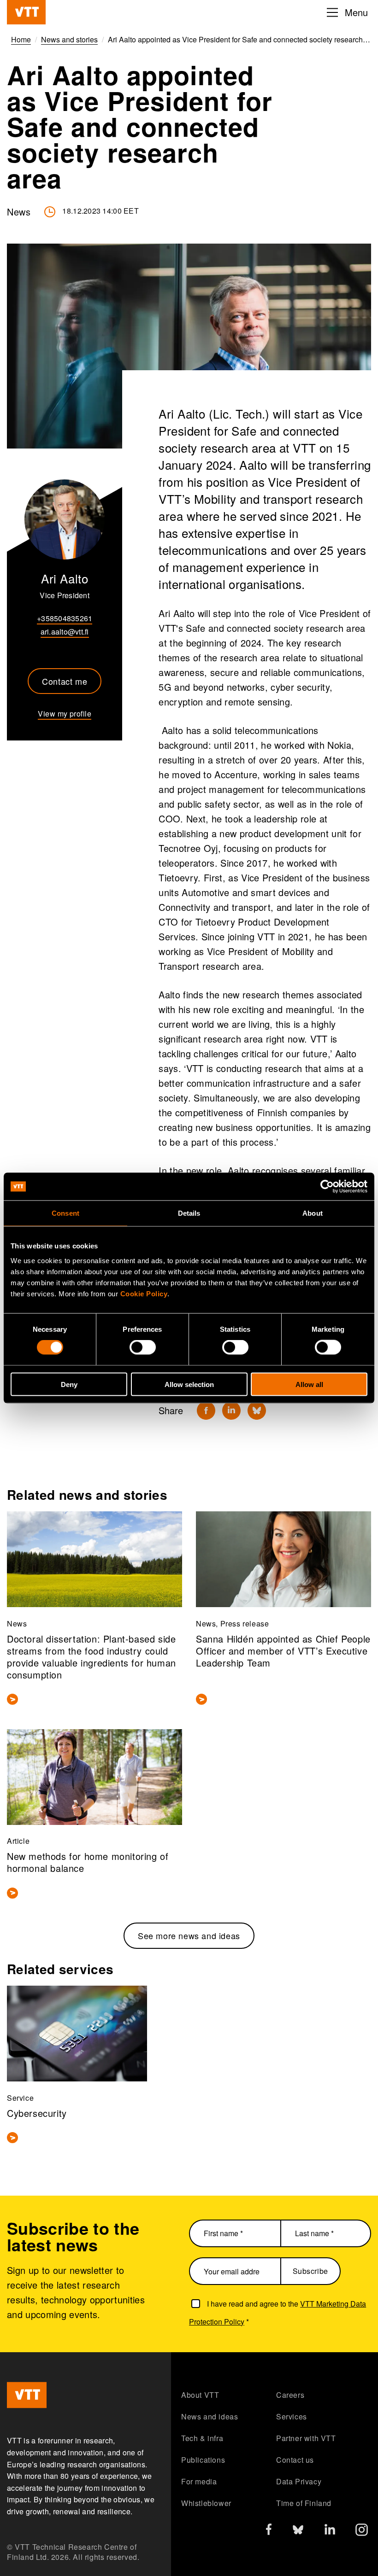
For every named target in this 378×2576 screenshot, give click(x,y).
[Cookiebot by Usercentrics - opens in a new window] (327, 1187)
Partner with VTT (306, 2438)
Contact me (65, 681)
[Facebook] (206, 1410)
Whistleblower (206, 2503)
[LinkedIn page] (330, 2531)
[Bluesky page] (298, 2532)
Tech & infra (202, 2438)
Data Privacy (299, 2481)
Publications (203, 2460)
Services (292, 2416)
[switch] (143, 1347)
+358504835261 (65, 618)
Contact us (295, 2460)
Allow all (309, 1384)
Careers (290, 2395)
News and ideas (210, 2416)
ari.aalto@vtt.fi (65, 632)
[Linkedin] (231, 1410)
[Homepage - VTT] (26, 12)
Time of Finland (304, 2503)
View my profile (65, 714)
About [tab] (313, 1213)
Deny (69, 1384)
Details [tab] (189, 1213)
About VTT (200, 2395)
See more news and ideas (189, 1935)
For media (199, 2481)
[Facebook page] (269, 2531)
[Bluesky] (257, 1410)
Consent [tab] (65, 1213)
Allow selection (189, 1384)
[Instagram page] (362, 2532)
